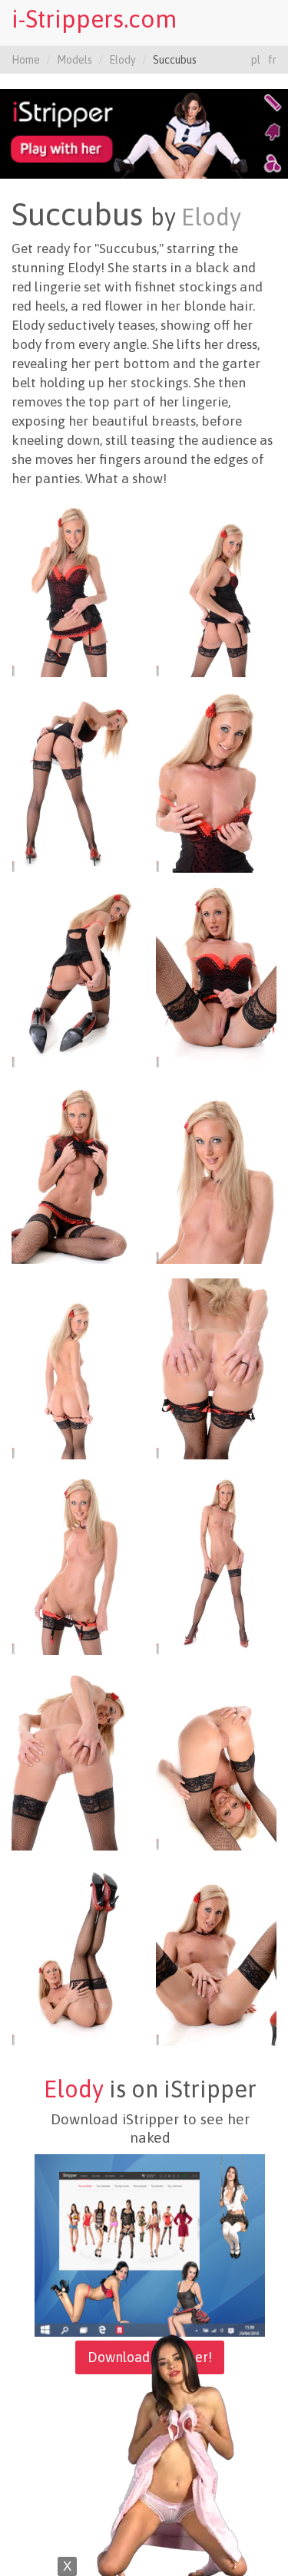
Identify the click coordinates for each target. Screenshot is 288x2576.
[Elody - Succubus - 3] (72, 781)
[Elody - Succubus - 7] (72, 1173)
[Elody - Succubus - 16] (217, 1955)
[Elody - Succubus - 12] (217, 1564)
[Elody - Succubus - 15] (72, 1955)
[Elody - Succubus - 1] (72, 586)
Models (74, 60)
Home (26, 60)
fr (272, 60)
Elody (122, 60)
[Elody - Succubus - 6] (217, 977)
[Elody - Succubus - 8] (217, 1173)
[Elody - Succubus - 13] (72, 1759)
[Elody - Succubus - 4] (217, 781)
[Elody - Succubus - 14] (217, 1759)
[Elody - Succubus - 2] (217, 586)
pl (256, 60)
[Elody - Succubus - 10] (217, 1368)
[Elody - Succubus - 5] (72, 977)
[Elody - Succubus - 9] (72, 1368)
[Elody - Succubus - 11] (72, 1564)
